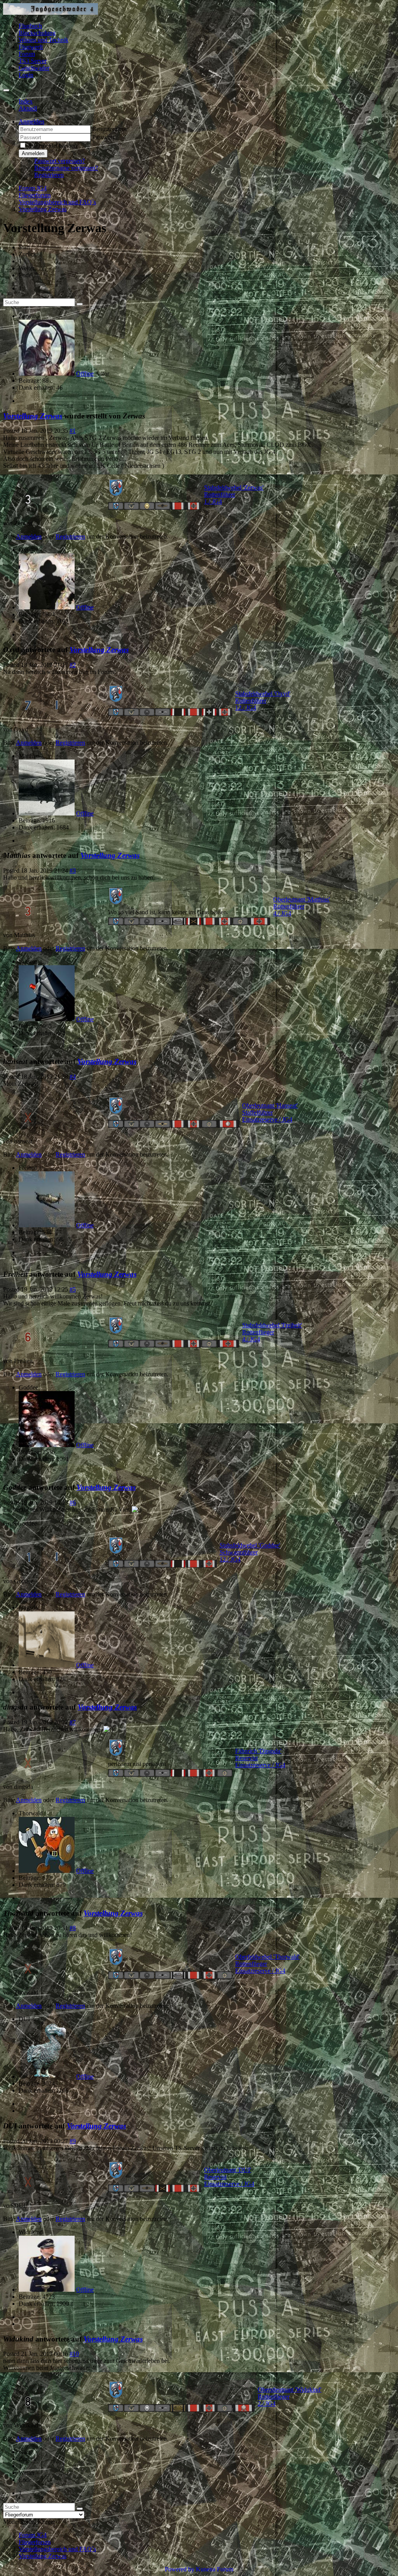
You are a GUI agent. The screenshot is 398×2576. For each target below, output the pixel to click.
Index (26, 101)
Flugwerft (31, 47)
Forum (27, 54)
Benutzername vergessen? (66, 168)
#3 (73, 871)
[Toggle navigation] (6, 90)
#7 (73, 1722)
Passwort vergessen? (59, 161)
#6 (73, 1502)
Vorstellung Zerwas (33, 416)
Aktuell (28, 108)
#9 (73, 2141)
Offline (85, 374)
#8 (73, 1928)
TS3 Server (33, 61)
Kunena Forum (215, 2569)
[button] (31, 122)
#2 (73, 665)
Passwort (103, 137)
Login (26, 75)
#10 (74, 2354)
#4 (73, 1077)
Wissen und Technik (44, 40)
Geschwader (34, 68)
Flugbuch (30, 26)
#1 (73, 431)
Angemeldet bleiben (52, 146)
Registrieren (49, 175)
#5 (73, 1289)
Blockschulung (37, 33)
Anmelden (33, 153)
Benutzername (110, 129)
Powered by (180, 2569)
